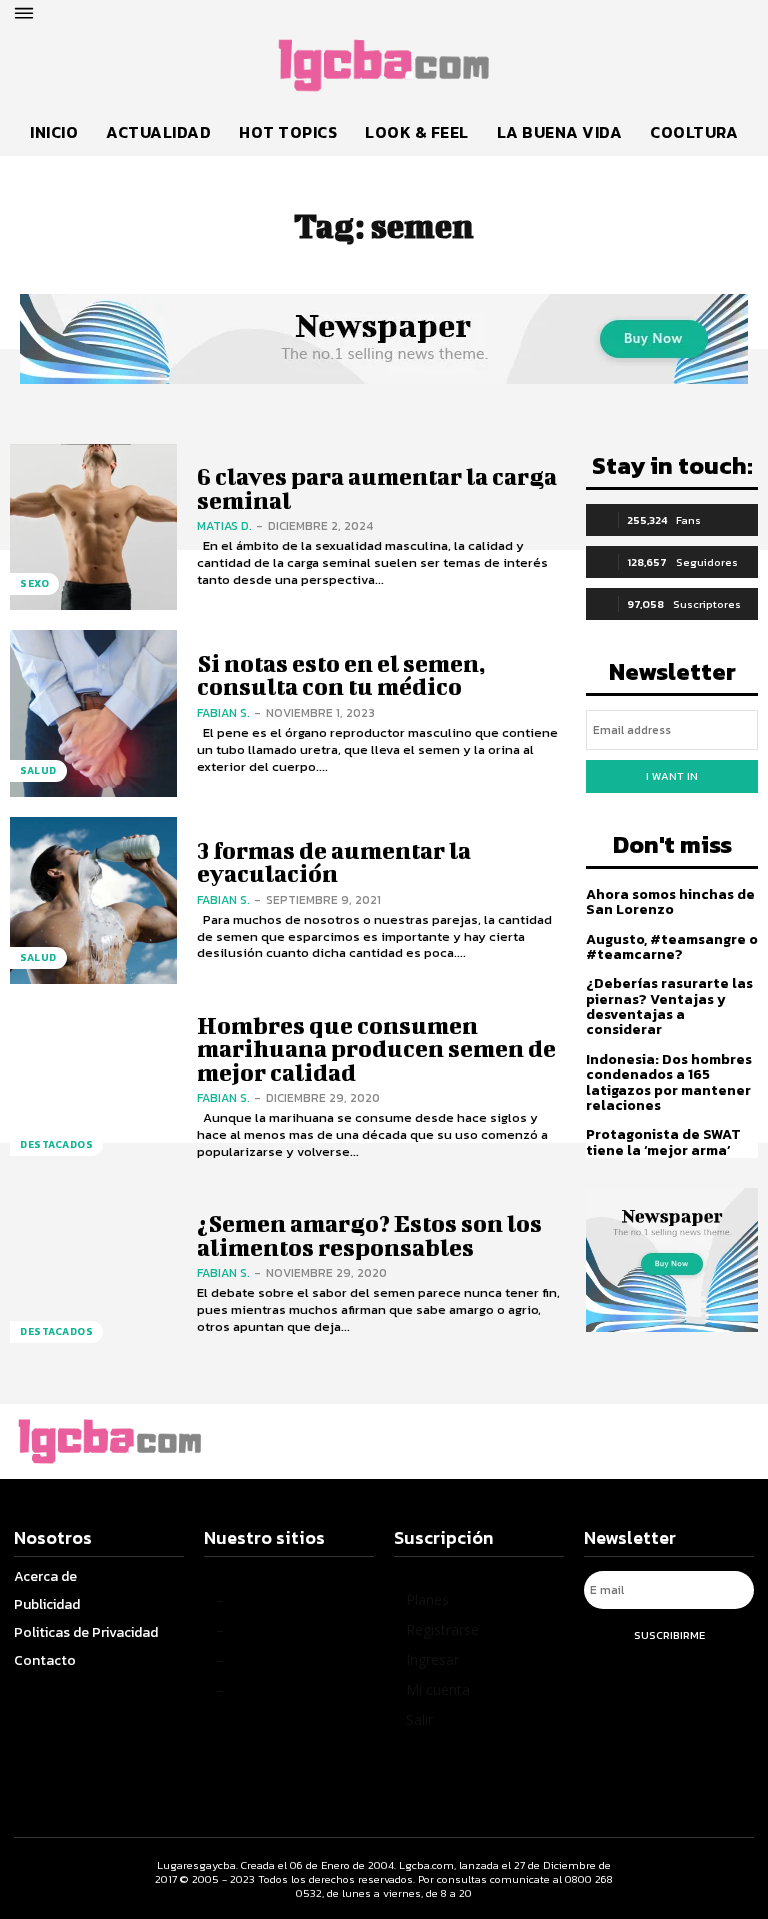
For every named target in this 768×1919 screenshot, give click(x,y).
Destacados (56, 1144)
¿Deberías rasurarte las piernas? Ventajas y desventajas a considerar (669, 1006)
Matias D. (224, 526)
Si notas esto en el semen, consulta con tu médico (341, 674)
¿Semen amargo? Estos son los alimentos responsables (369, 1234)
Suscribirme (669, 1635)
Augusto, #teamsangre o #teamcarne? (672, 947)
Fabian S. (223, 713)
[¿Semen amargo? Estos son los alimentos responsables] (93, 1274)
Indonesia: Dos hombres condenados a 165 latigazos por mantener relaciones (669, 1082)
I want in (672, 776)
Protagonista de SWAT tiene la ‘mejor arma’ (663, 1142)
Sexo (34, 583)
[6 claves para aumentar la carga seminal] (93, 527)
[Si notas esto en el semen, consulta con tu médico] (93, 713)
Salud (38, 770)
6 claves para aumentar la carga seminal (377, 487)
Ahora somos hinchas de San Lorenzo (670, 902)
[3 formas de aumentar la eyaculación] (93, 900)
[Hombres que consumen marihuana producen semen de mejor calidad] (93, 1087)
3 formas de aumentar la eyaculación (334, 861)
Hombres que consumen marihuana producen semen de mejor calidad (376, 1048)
